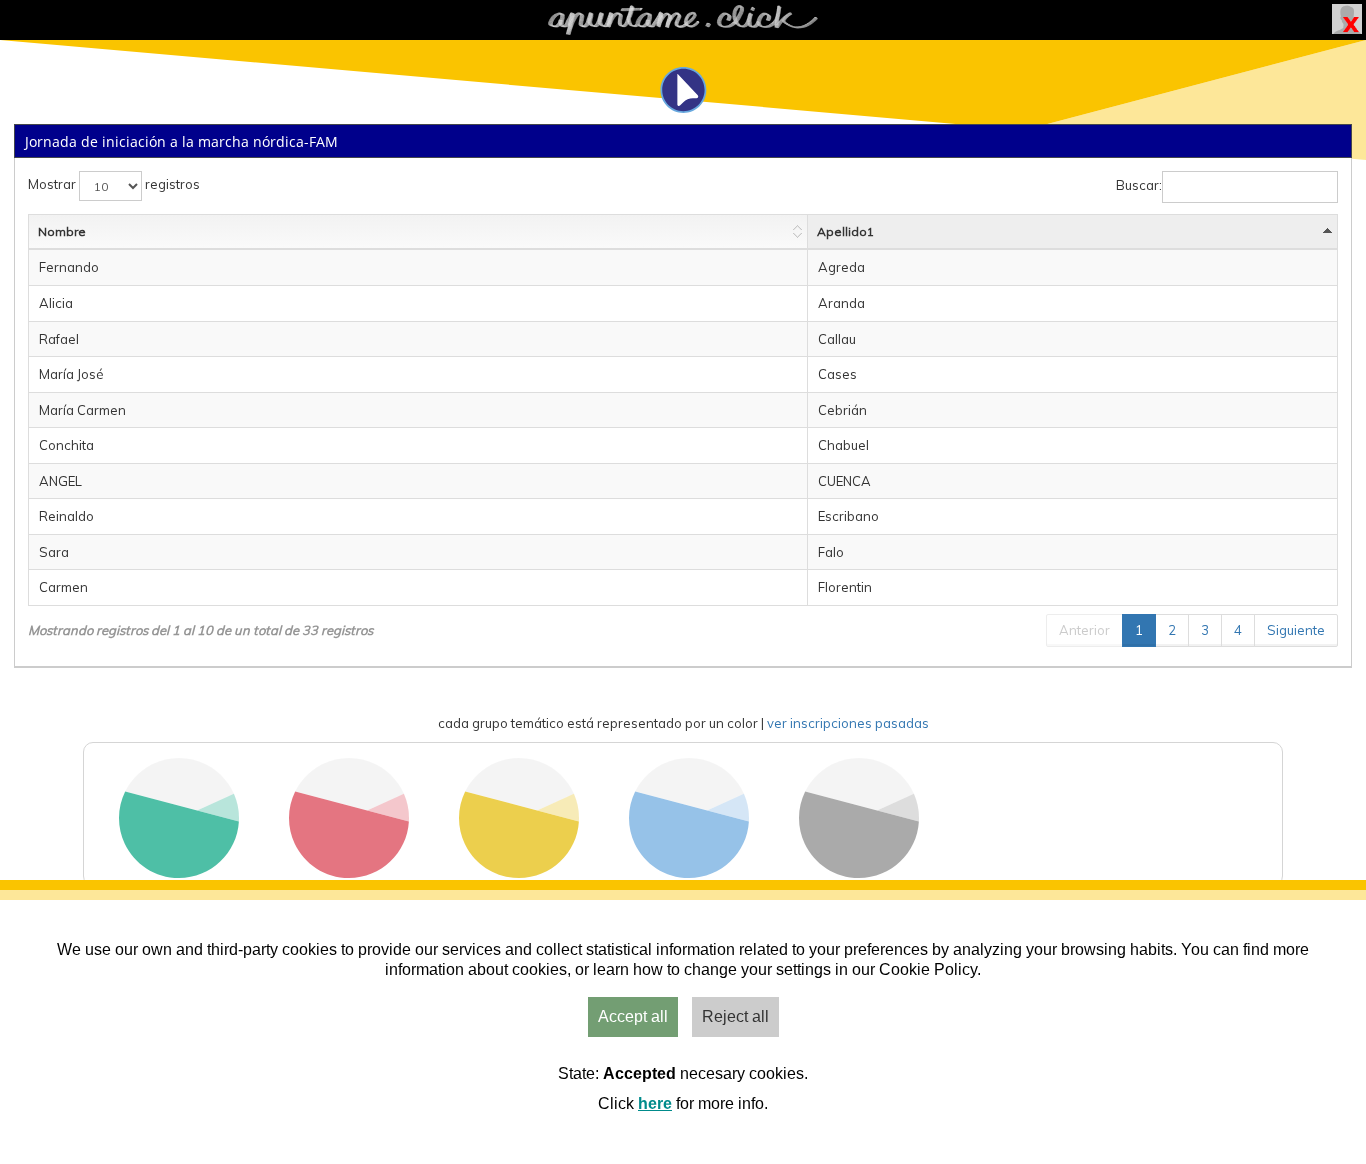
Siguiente (1296, 630)
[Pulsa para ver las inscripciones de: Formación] (689, 872)
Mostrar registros (114, 185)
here (655, 1103)
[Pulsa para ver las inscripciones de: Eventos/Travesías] (349, 872)
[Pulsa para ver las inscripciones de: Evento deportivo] (179, 872)
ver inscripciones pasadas (848, 723)
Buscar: (1139, 186)
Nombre (62, 231)
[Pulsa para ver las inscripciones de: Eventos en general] (859, 872)
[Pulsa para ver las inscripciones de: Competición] (519, 872)
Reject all (735, 1016)
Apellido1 (845, 231)
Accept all (633, 1016)
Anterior (1084, 630)
